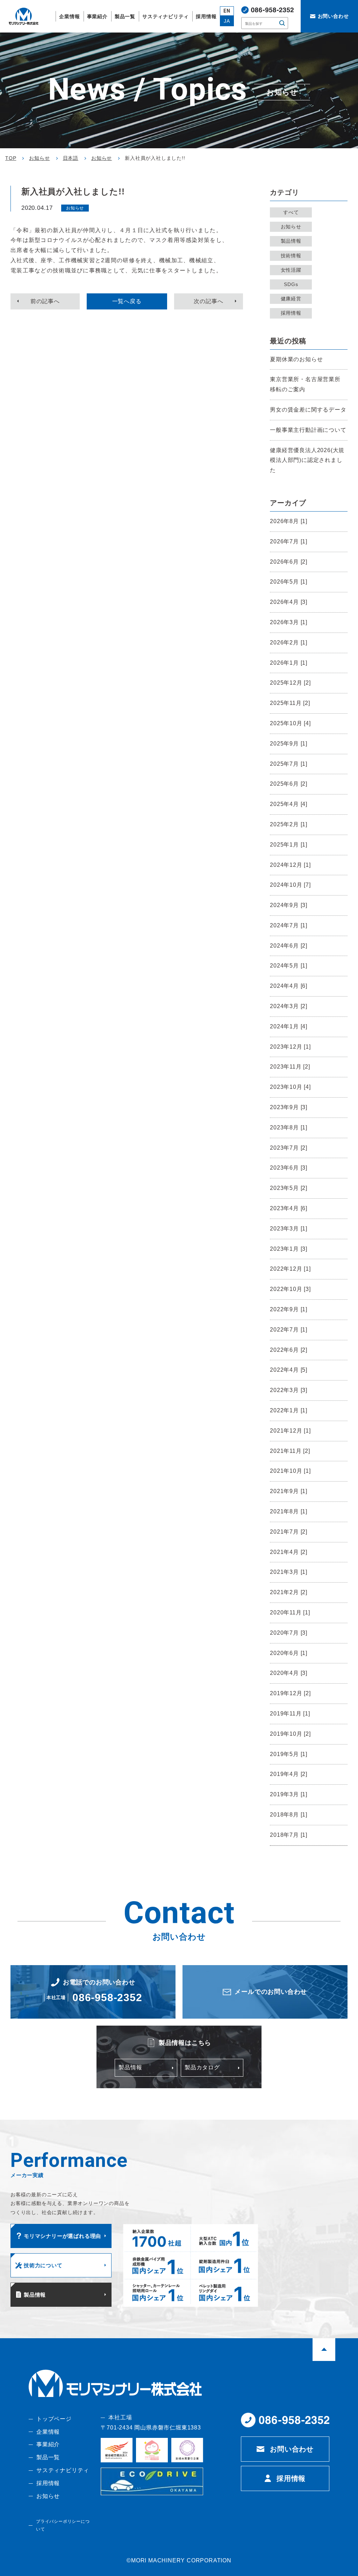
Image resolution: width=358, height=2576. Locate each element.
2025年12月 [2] (290, 683)
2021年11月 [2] (290, 1451)
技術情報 (291, 256)
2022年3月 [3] (289, 1390)
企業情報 (48, 2432)
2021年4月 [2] (289, 1552)
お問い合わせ (292, 2449)
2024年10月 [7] (290, 885)
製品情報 (291, 241)
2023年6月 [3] (289, 1168)
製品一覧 (48, 2457)
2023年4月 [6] (289, 1208)
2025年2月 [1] (289, 824)
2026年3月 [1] (289, 622)
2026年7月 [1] (289, 541)
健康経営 (291, 299)
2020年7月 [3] (289, 1633)
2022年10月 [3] (290, 1289)
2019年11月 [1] (290, 1714)
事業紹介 (48, 2444)
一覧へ (127, 301)
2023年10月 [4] (290, 1087)
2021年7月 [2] (289, 1532)
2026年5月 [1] (289, 582)
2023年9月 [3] (289, 1107)
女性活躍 (291, 270)
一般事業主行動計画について (308, 430)
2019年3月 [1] (289, 1794)
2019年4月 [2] (289, 1774)
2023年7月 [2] (289, 1148)
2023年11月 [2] (290, 1067)
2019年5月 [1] (289, 1754)
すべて (291, 212)
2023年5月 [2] (289, 1188)
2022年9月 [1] (289, 1309)
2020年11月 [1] (290, 1612)
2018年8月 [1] (289, 1815)
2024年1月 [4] (289, 1026)
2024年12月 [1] (290, 865)
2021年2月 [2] (289, 1592)
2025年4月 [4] (289, 804)
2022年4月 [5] (289, 1370)
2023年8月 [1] (289, 1128)
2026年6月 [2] (289, 562)
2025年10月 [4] (290, 723)
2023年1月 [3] (289, 1249)
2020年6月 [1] (289, 1653)
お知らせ (291, 227)
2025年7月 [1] (289, 764)
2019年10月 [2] (290, 1734)
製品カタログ (202, 2067)
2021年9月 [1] (289, 1491)
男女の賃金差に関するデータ (308, 410)
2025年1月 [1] (289, 845)
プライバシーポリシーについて (63, 2525)
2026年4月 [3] (289, 602)
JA (227, 21)
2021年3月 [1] (289, 1572)
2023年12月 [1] (290, 1047)
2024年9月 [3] (289, 905)
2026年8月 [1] (289, 521)
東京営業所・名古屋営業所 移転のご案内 (305, 384)
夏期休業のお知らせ (296, 359)
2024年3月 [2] (289, 1006)
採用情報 (291, 313)
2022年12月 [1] (290, 1269)
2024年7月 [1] (289, 925)
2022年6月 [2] (289, 1350)
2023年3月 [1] (289, 1229)
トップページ (54, 2419)
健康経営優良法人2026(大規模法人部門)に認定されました (307, 460)
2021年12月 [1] (290, 1431)
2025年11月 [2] (290, 703)
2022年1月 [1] (289, 1410)
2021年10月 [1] (290, 1471)
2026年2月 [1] (289, 643)
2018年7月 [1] (289, 1835)
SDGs (291, 284)
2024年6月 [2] (289, 946)
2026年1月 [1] (289, 663)
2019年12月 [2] (290, 1693)
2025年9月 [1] (289, 744)
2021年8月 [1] (289, 1511)
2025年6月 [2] (289, 784)
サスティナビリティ (63, 2470)
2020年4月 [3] (289, 1673)
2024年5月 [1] (289, 966)
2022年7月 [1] (289, 1330)
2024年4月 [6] (289, 986)
